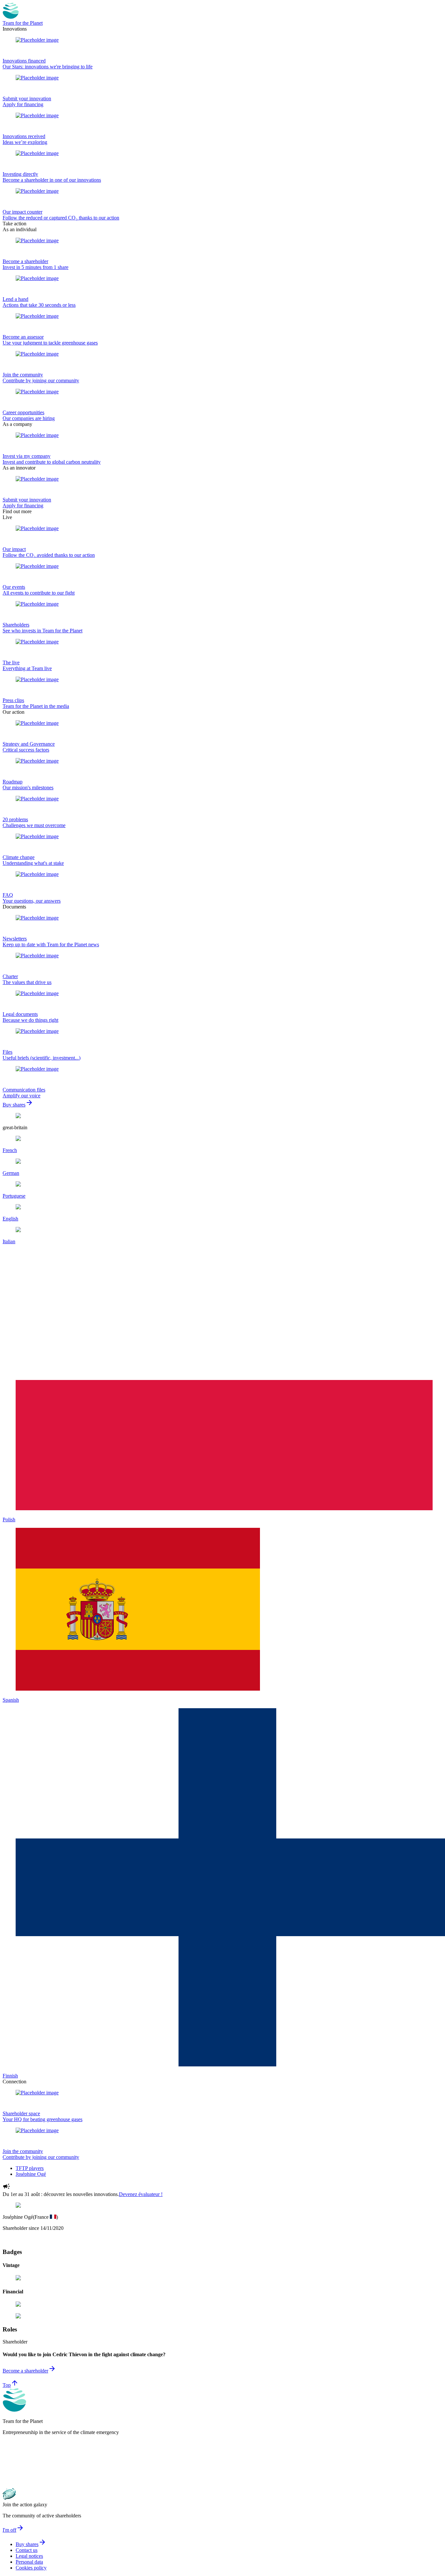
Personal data (29, 2562)
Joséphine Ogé (31, 2174)
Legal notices (29, 2556)
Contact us (27, 2550)
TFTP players (30, 2168)
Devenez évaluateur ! (141, 2194)
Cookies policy (31, 2568)
